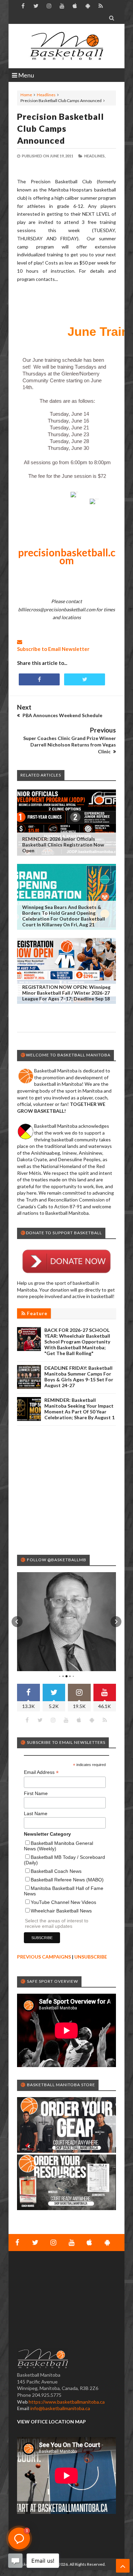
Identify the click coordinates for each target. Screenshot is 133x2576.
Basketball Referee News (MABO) (67, 1880)
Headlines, (95, 156)
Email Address (41, 1772)
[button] (17, 1622)
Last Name (36, 1813)
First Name (36, 1793)
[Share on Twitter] (85, 679)
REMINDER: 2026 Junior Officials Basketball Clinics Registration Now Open (63, 845)
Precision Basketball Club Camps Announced (61, 128)
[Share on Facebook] (39, 679)
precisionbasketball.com (67, 556)
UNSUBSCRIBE (91, 1957)
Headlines (46, 95)
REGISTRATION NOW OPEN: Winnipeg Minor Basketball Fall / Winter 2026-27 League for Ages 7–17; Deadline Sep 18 (66, 993)
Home (26, 95)
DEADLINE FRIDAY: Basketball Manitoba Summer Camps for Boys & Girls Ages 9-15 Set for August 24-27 (79, 1377)
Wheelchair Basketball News (61, 1911)
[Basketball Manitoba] (66, 46)
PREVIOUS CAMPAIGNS (44, 1957)
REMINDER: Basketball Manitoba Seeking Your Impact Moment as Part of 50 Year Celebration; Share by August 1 (79, 1409)
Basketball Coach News (56, 1871)
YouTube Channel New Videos (63, 1902)
